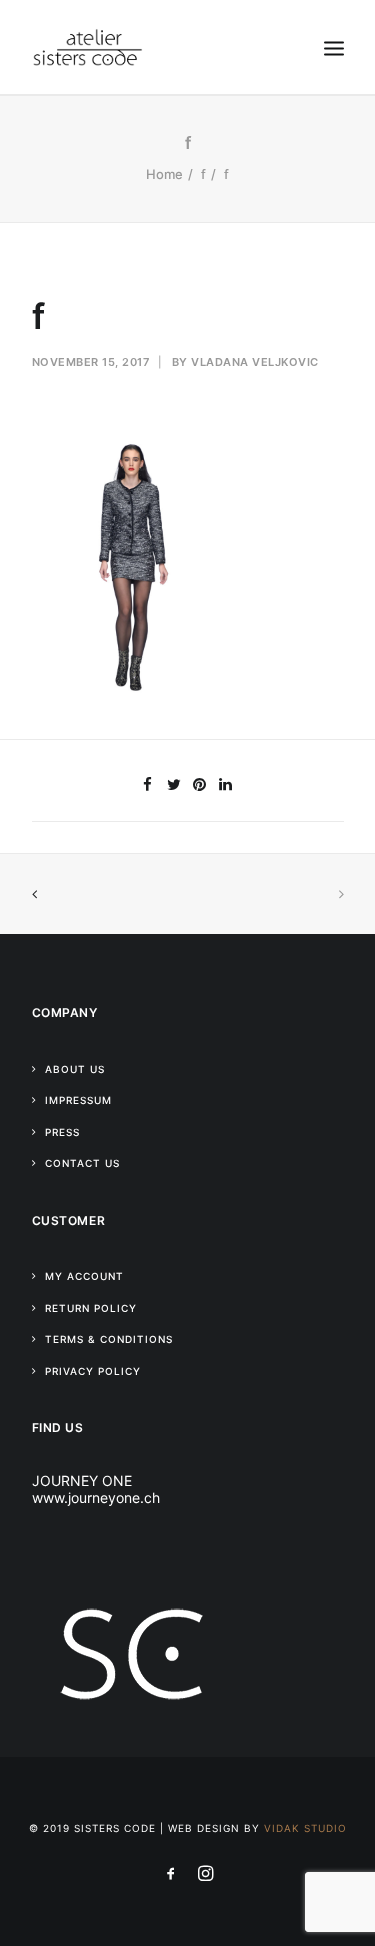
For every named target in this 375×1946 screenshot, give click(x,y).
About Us (75, 1069)
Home (164, 174)
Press (62, 1132)
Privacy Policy (93, 1371)
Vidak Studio (305, 1828)
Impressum (78, 1100)
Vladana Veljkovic (255, 362)
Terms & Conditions (109, 1339)
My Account (84, 1276)
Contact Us (82, 1163)
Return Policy (91, 1308)
